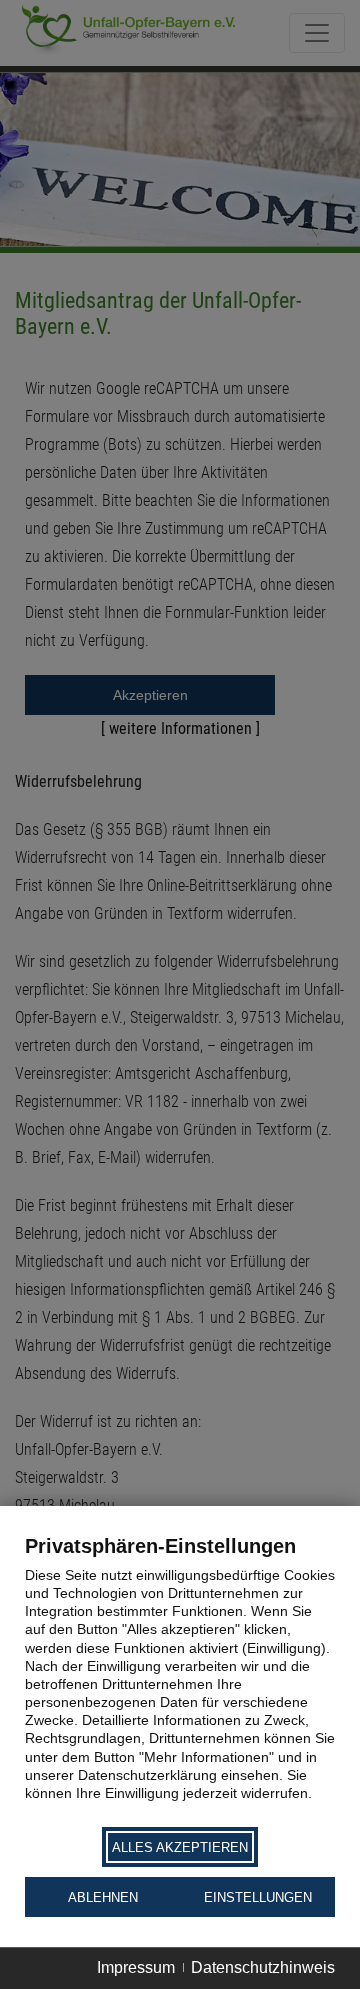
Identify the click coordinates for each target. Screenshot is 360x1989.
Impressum (136, 1967)
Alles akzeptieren (180, 1847)
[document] (180, 1679)
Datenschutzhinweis (263, 1967)
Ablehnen (103, 1897)
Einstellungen (258, 1897)
